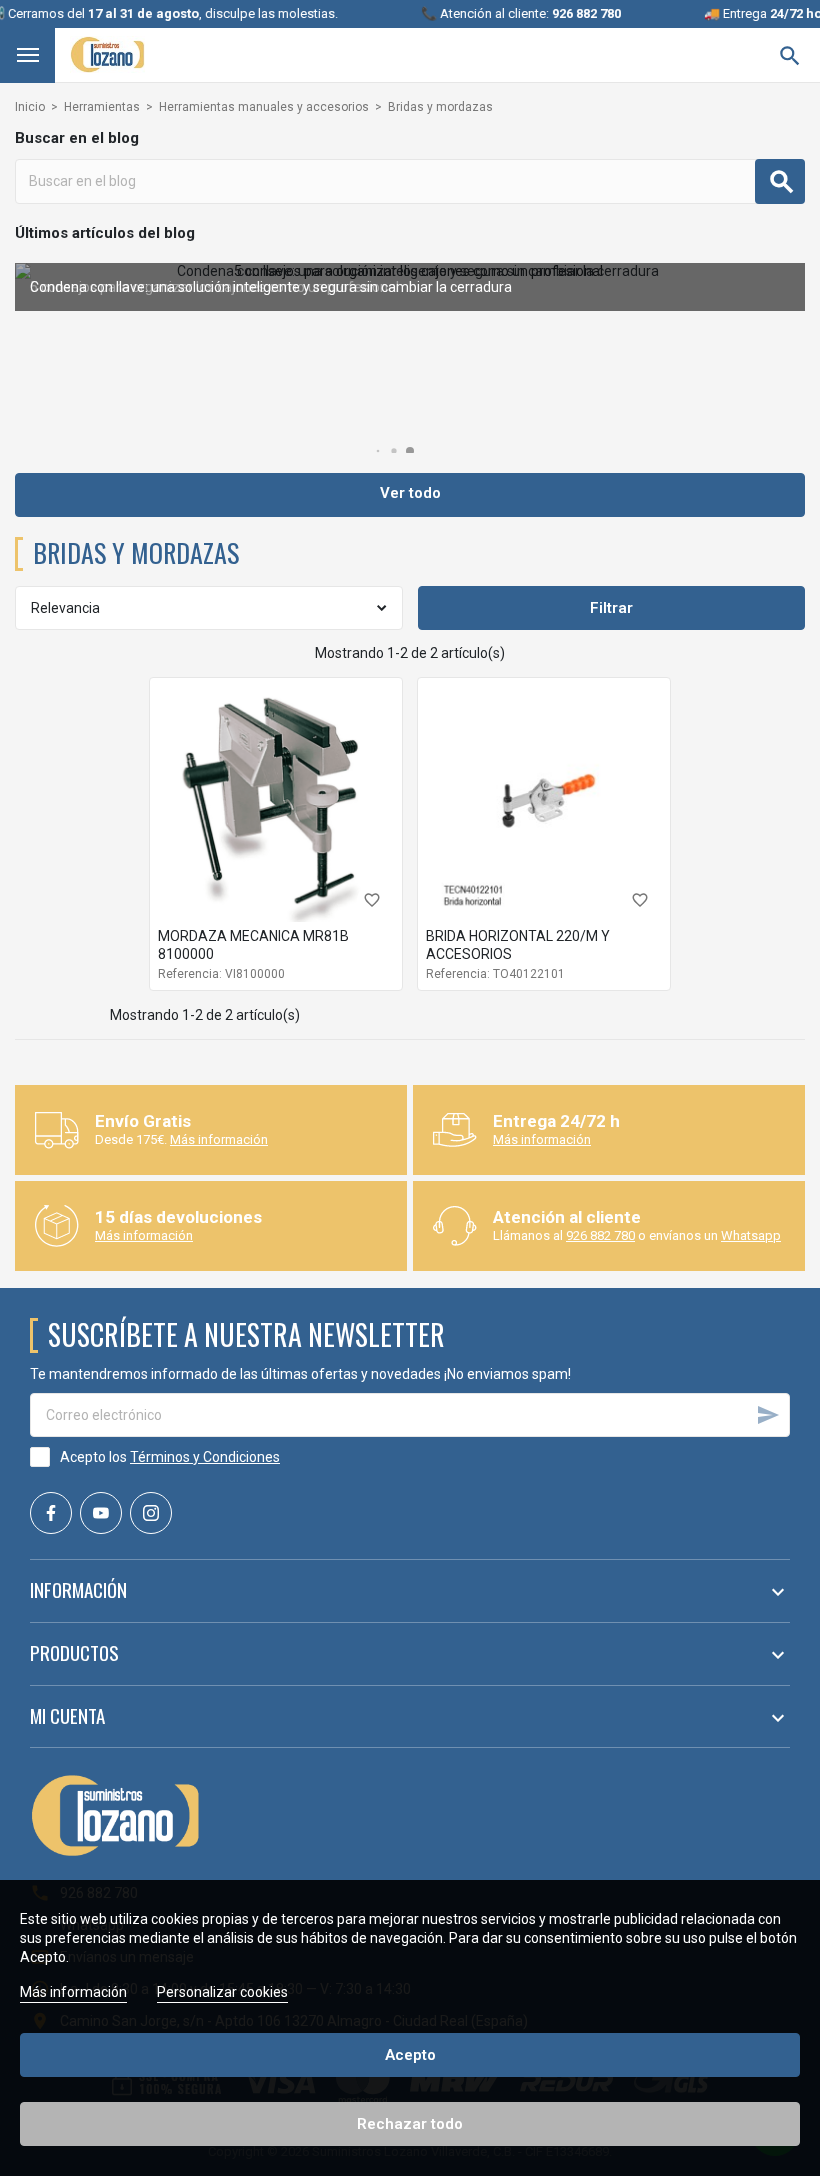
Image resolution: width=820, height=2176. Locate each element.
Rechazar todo (410, 2124)
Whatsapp (751, 1235)
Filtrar (611, 608)
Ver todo (410, 493)
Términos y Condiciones (205, 1457)
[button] (378, 451)
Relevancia (65, 608)
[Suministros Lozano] (107, 54)
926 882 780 (600, 1235)
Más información (219, 1139)
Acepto (410, 2055)
